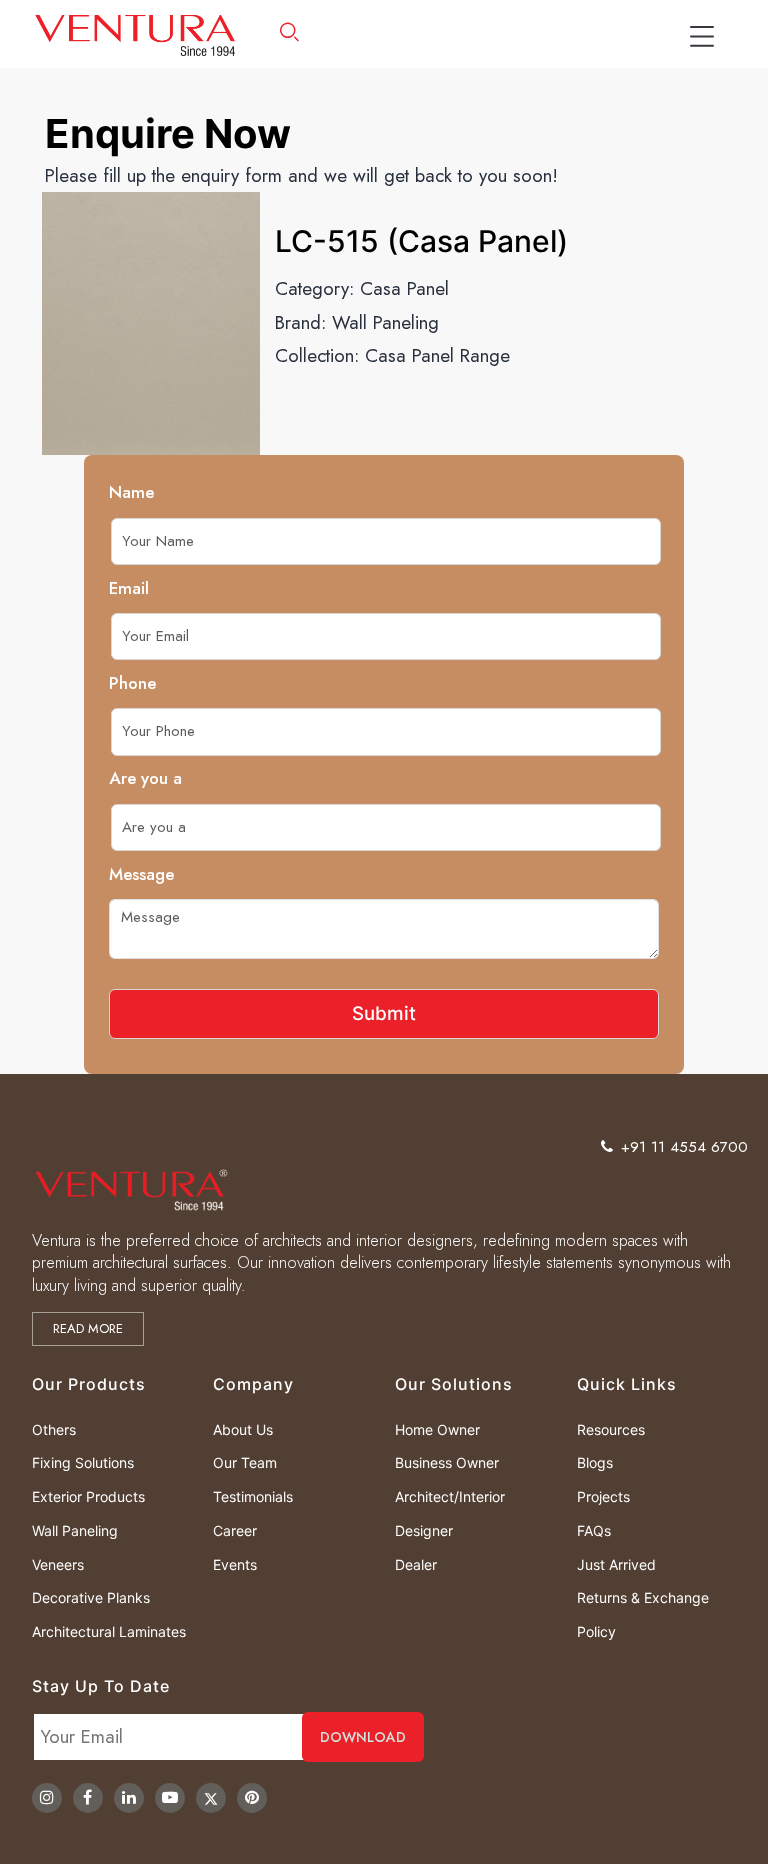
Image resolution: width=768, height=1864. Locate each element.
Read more (88, 1328)
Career (235, 1530)
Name (131, 492)
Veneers (58, 1564)
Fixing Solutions (83, 1462)
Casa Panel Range (437, 355)
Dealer (416, 1564)
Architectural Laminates (109, 1631)
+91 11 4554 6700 (684, 1147)
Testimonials (253, 1496)
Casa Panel (404, 288)
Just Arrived (616, 1564)
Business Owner (447, 1462)
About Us (243, 1429)
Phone (132, 683)
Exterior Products (88, 1496)
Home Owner (437, 1429)
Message (141, 874)
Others (54, 1429)
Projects (603, 1496)
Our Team (245, 1462)
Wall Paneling (385, 322)
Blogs (595, 1462)
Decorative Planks (91, 1597)
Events (235, 1564)
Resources (611, 1429)
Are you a (145, 778)
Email (129, 588)
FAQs (594, 1530)
